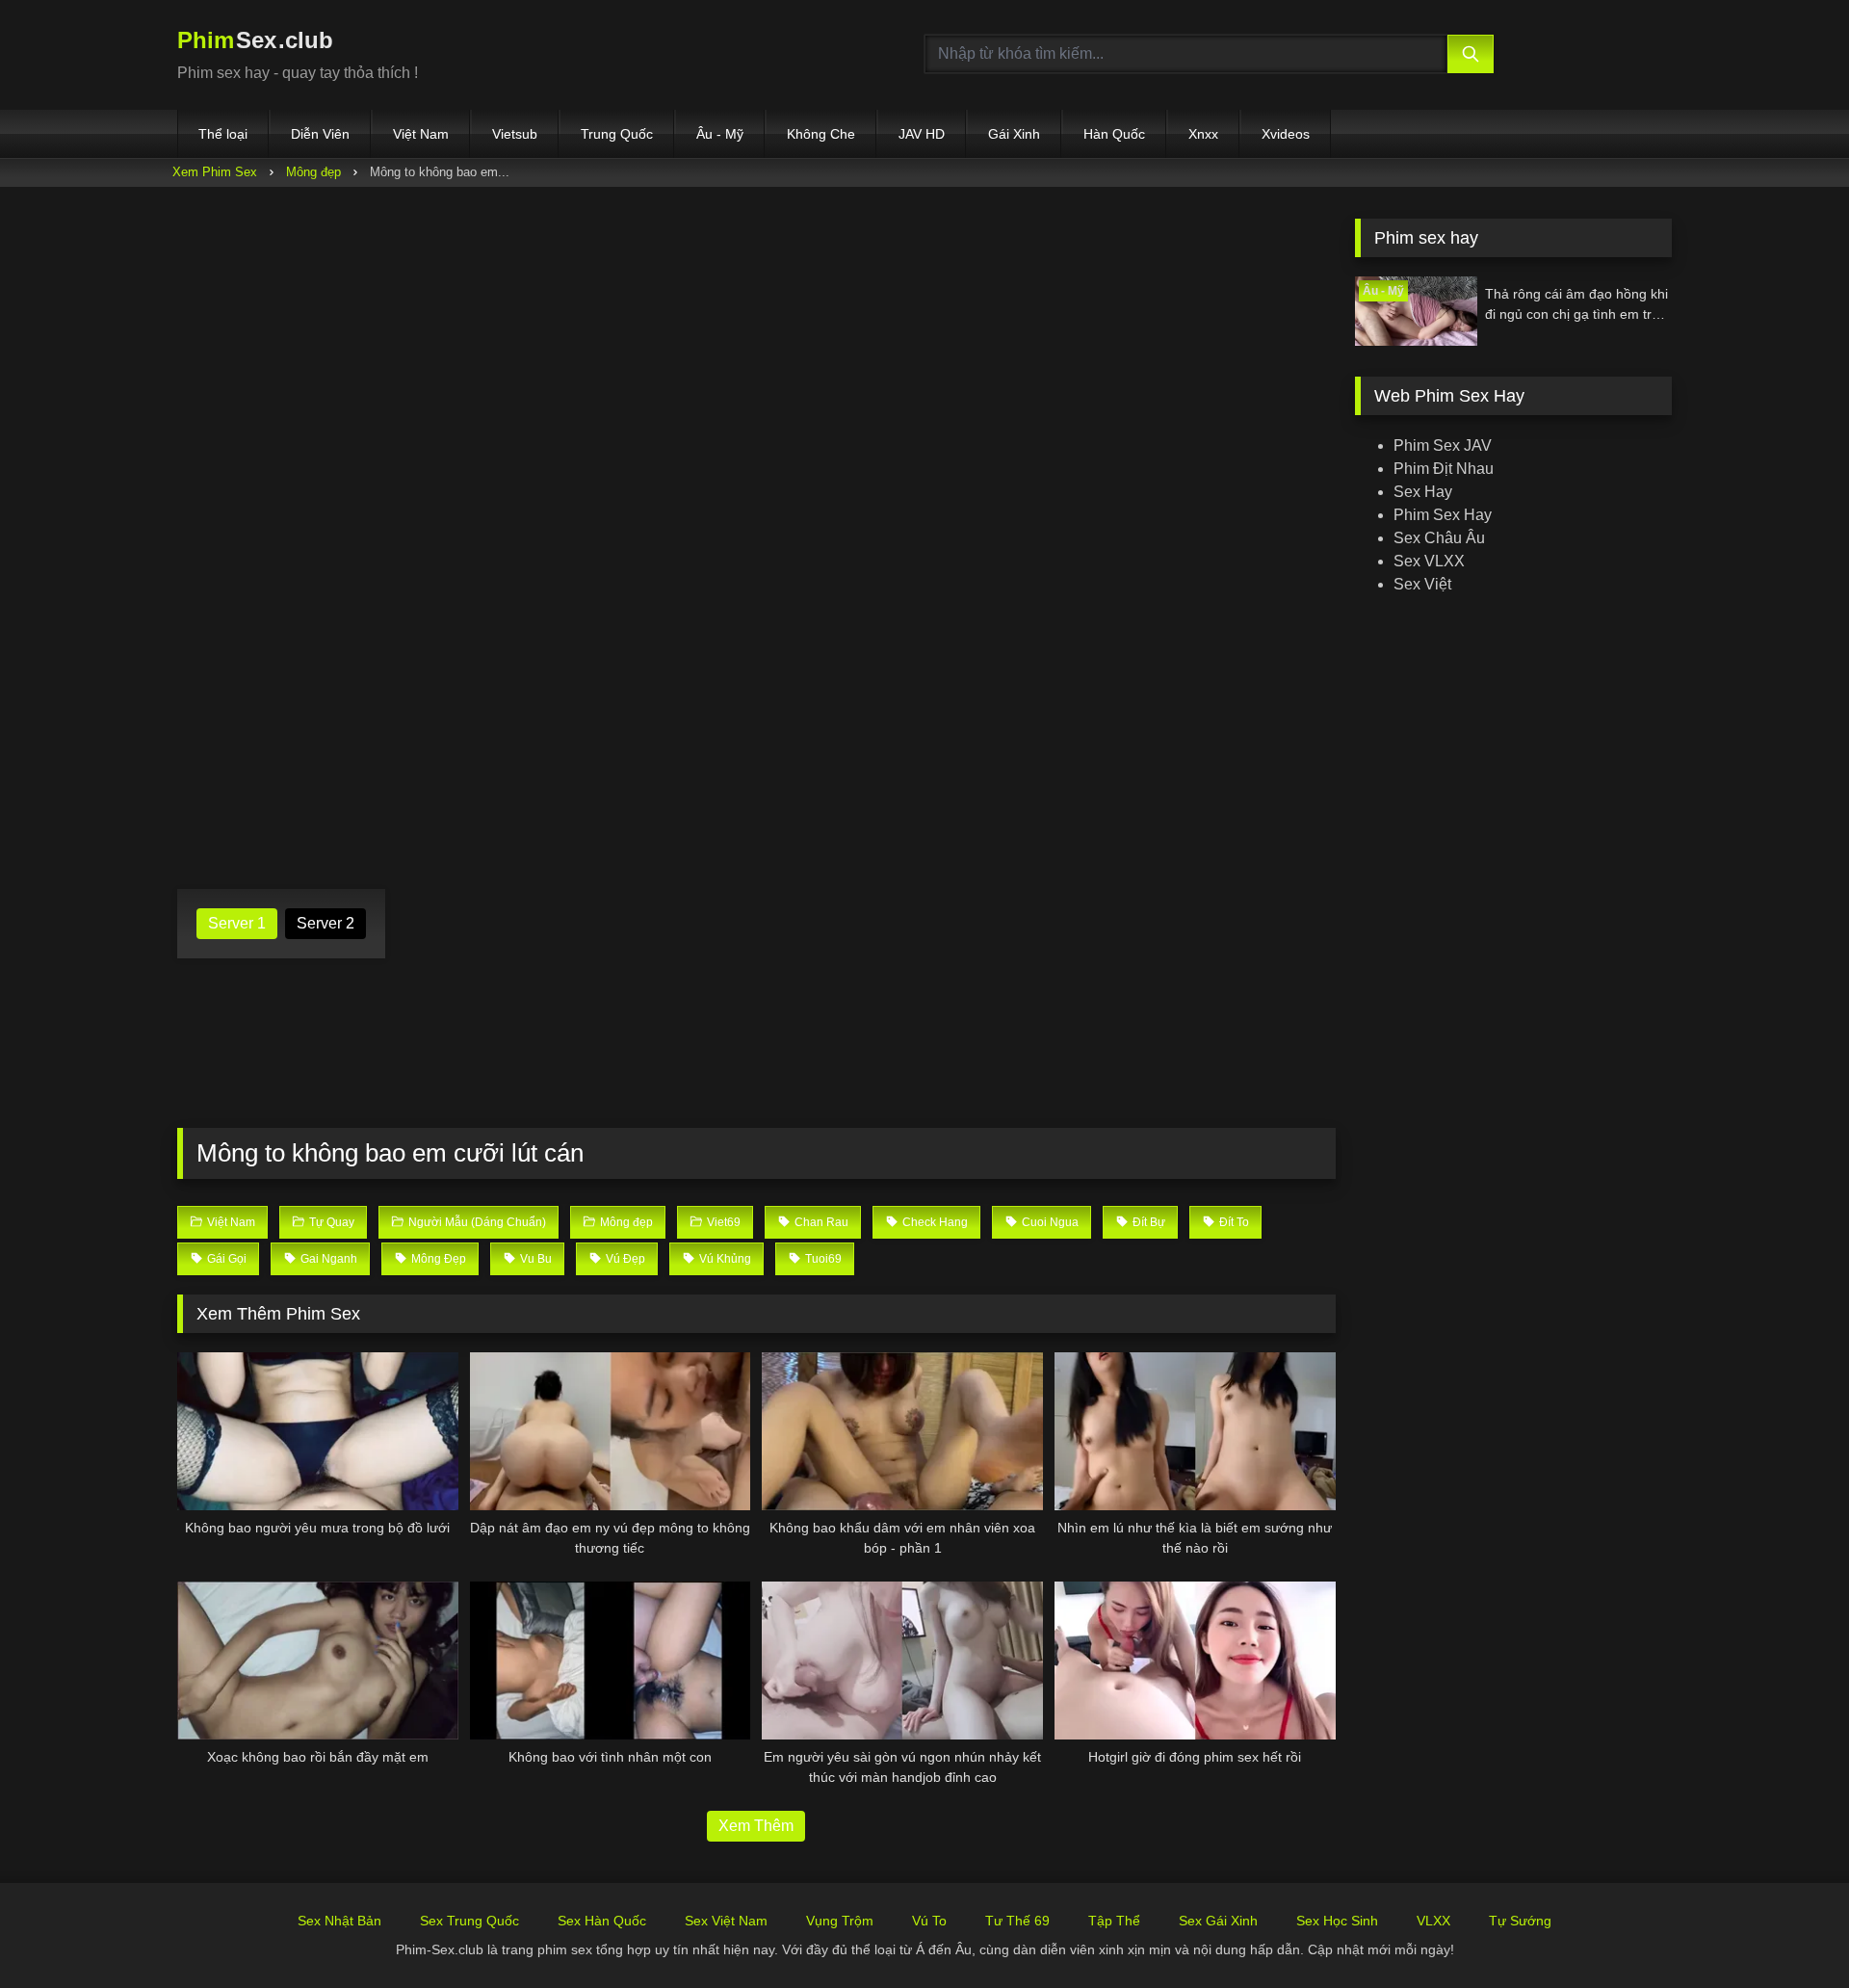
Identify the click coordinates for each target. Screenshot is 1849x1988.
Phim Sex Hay (1443, 515)
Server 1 (237, 923)
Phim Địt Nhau (1444, 469)
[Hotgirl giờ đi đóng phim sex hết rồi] (1195, 1661)
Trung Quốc (617, 134)
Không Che (821, 134)
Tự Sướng (1520, 1921)
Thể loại (223, 134)
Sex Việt (1422, 584)
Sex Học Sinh (1337, 1921)
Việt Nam (421, 134)
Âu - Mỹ (720, 134)
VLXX (1433, 1921)
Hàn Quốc (1114, 134)
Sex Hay (1423, 492)
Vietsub (515, 134)
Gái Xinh (1014, 134)
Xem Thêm (756, 1826)
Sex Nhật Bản (339, 1921)
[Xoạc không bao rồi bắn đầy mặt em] (318, 1661)
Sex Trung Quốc (469, 1921)
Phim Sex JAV (1443, 445)
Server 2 (326, 923)
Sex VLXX (1429, 561)
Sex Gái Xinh (1218, 1921)
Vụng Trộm (840, 1921)
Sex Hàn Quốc (602, 1921)
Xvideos (1286, 134)
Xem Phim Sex (215, 172)
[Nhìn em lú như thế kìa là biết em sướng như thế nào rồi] (1195, 1431)
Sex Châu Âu (1439, 538)
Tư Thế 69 (1017, 1921)
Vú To (929, 1921)
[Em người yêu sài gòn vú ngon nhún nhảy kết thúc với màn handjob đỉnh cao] (902, 1661)
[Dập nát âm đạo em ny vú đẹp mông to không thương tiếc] (611, 1431)
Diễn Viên (320, 134)
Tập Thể (1114, 1921)
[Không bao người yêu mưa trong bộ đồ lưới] (318, 1431)
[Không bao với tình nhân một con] (611, 1661)
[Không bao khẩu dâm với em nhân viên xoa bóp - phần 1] (902, 1431)
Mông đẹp (313, 172)
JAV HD (922, 134)
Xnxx (1203, 134)
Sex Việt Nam (726, 1921)
